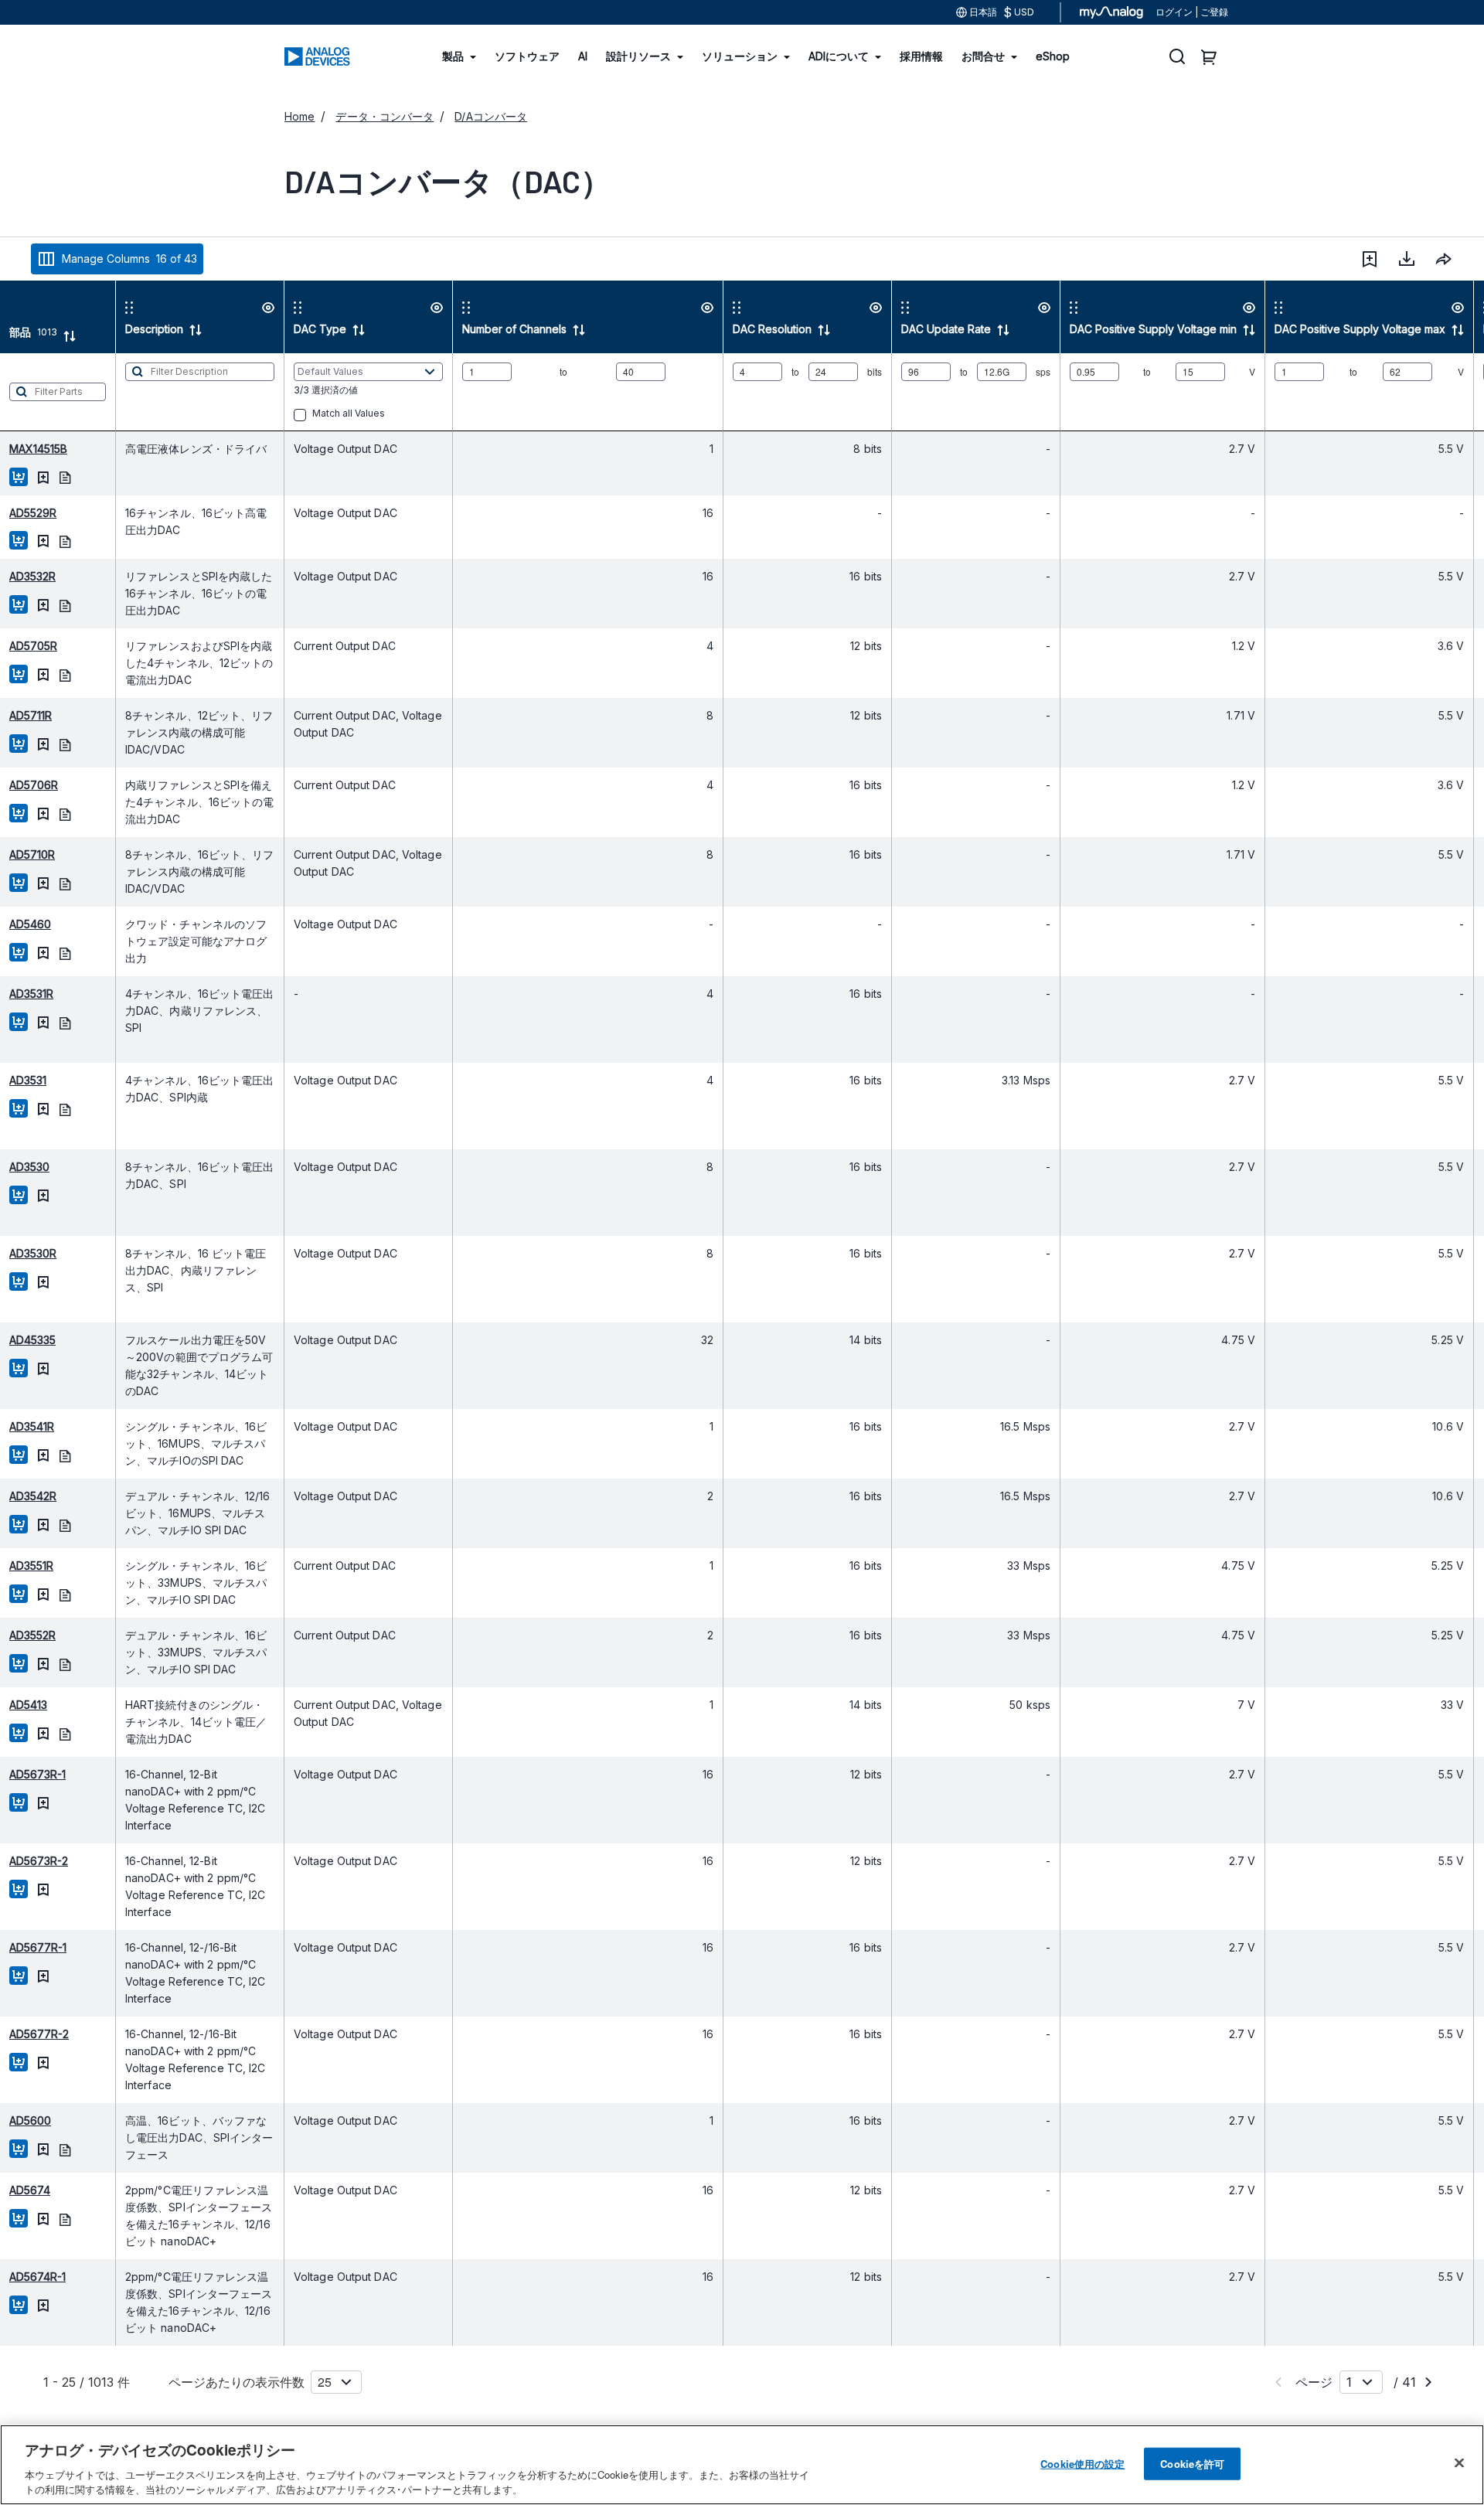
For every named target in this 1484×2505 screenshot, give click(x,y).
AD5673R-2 (39, 1861)
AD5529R (33, 513)
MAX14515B (38, 449)
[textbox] (58, 392)
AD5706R (34, 785)
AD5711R (31, 715)
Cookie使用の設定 (1082, 2464)
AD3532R (32, 576)
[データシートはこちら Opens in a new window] (65, 476)
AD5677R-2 (39, 2034)
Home (300, 116)
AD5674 (30, 2190)
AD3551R (31, 1566)
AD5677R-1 (38, 1947)
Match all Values (349, 413)
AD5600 (30, 2120)
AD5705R (33, 646)
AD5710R (32, 854)
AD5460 (30, 924)
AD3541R (32, 1426)
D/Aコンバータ (491, 116)
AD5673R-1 (37, 1774)
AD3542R (33, 1496)
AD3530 (29, 1167)
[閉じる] (1459, 2463)
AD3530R (33, 1253)
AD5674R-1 (37, 2277)
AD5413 (28, 1705)
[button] (1370, 259)
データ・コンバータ (385, 116)
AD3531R (31, 994)
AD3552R (32, 1635)
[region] (742, 2465)
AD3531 (28, 1080)
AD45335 (32, 1340)
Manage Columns (129, 259)
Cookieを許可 (1192, 2464)
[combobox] (1444, 259)
